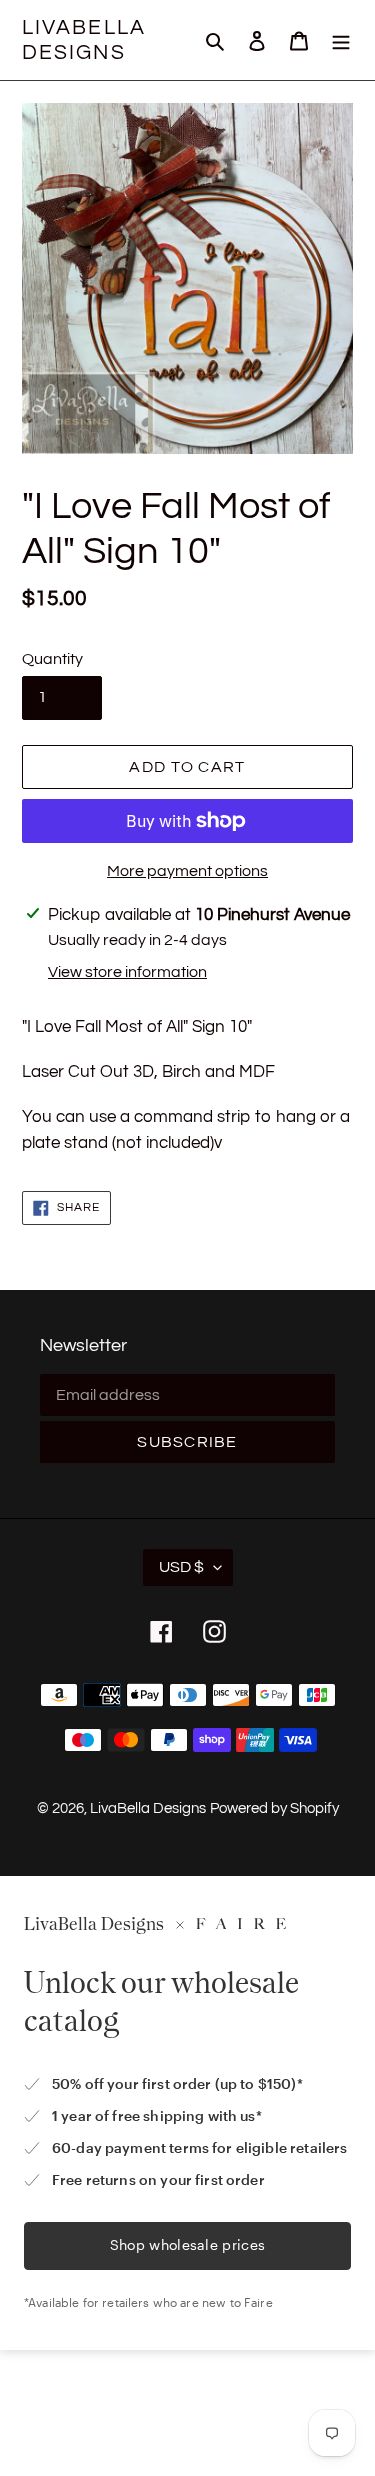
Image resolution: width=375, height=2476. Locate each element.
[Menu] (341, 40)
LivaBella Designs (84, 40)
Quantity (52, 659)
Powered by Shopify (274, 1808)
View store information (127, 972)
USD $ (181, 1567)
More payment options (187, 871)
